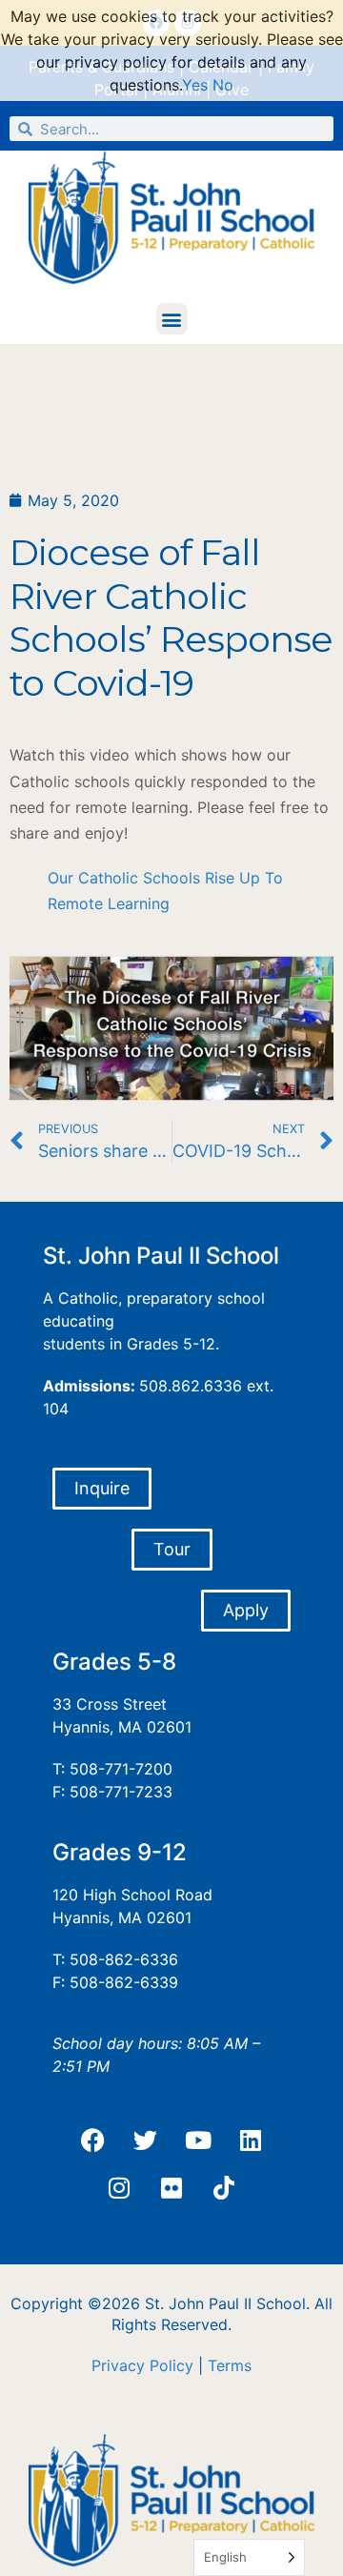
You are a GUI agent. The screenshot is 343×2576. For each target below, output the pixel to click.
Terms (230, 2365)
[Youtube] (198, 2140)
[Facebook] (93, 2140)
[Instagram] (119, 2187)
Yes (195, 85)
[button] (172, 319)
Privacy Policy (142, 2365)
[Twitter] (146, 2140)
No (223, 85)
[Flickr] (171, 2187)
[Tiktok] (224, 2187)
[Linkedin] (251, 2140)
